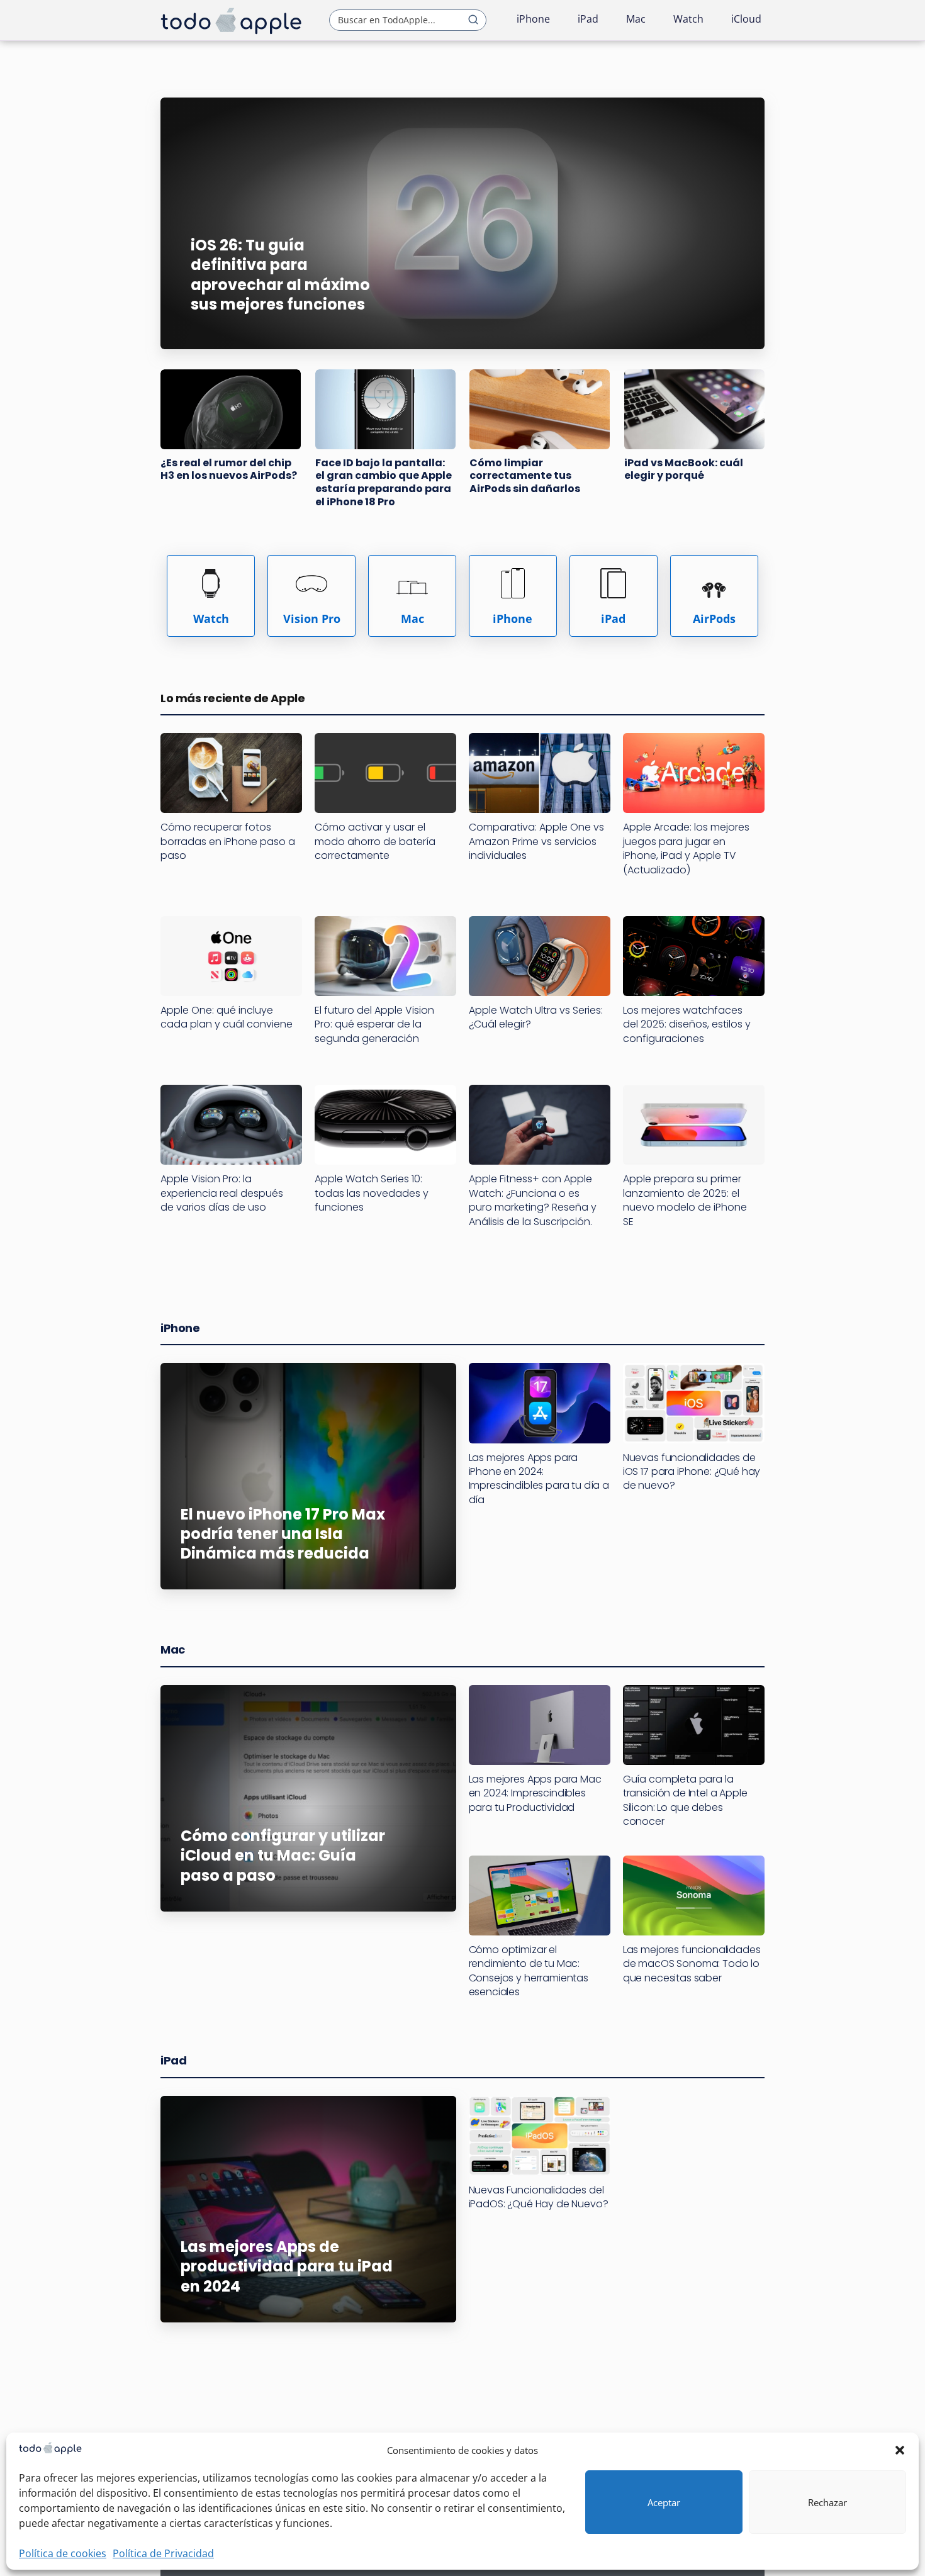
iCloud (746, 19)
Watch (688, 19)
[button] (900, 2450)
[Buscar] (473, 20)
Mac (636, 19)
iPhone (533, 19)
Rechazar (827, 2502)
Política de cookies (63, 2553)
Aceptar (664, 2502)
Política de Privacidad (163, 2553)
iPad (588, 19)
